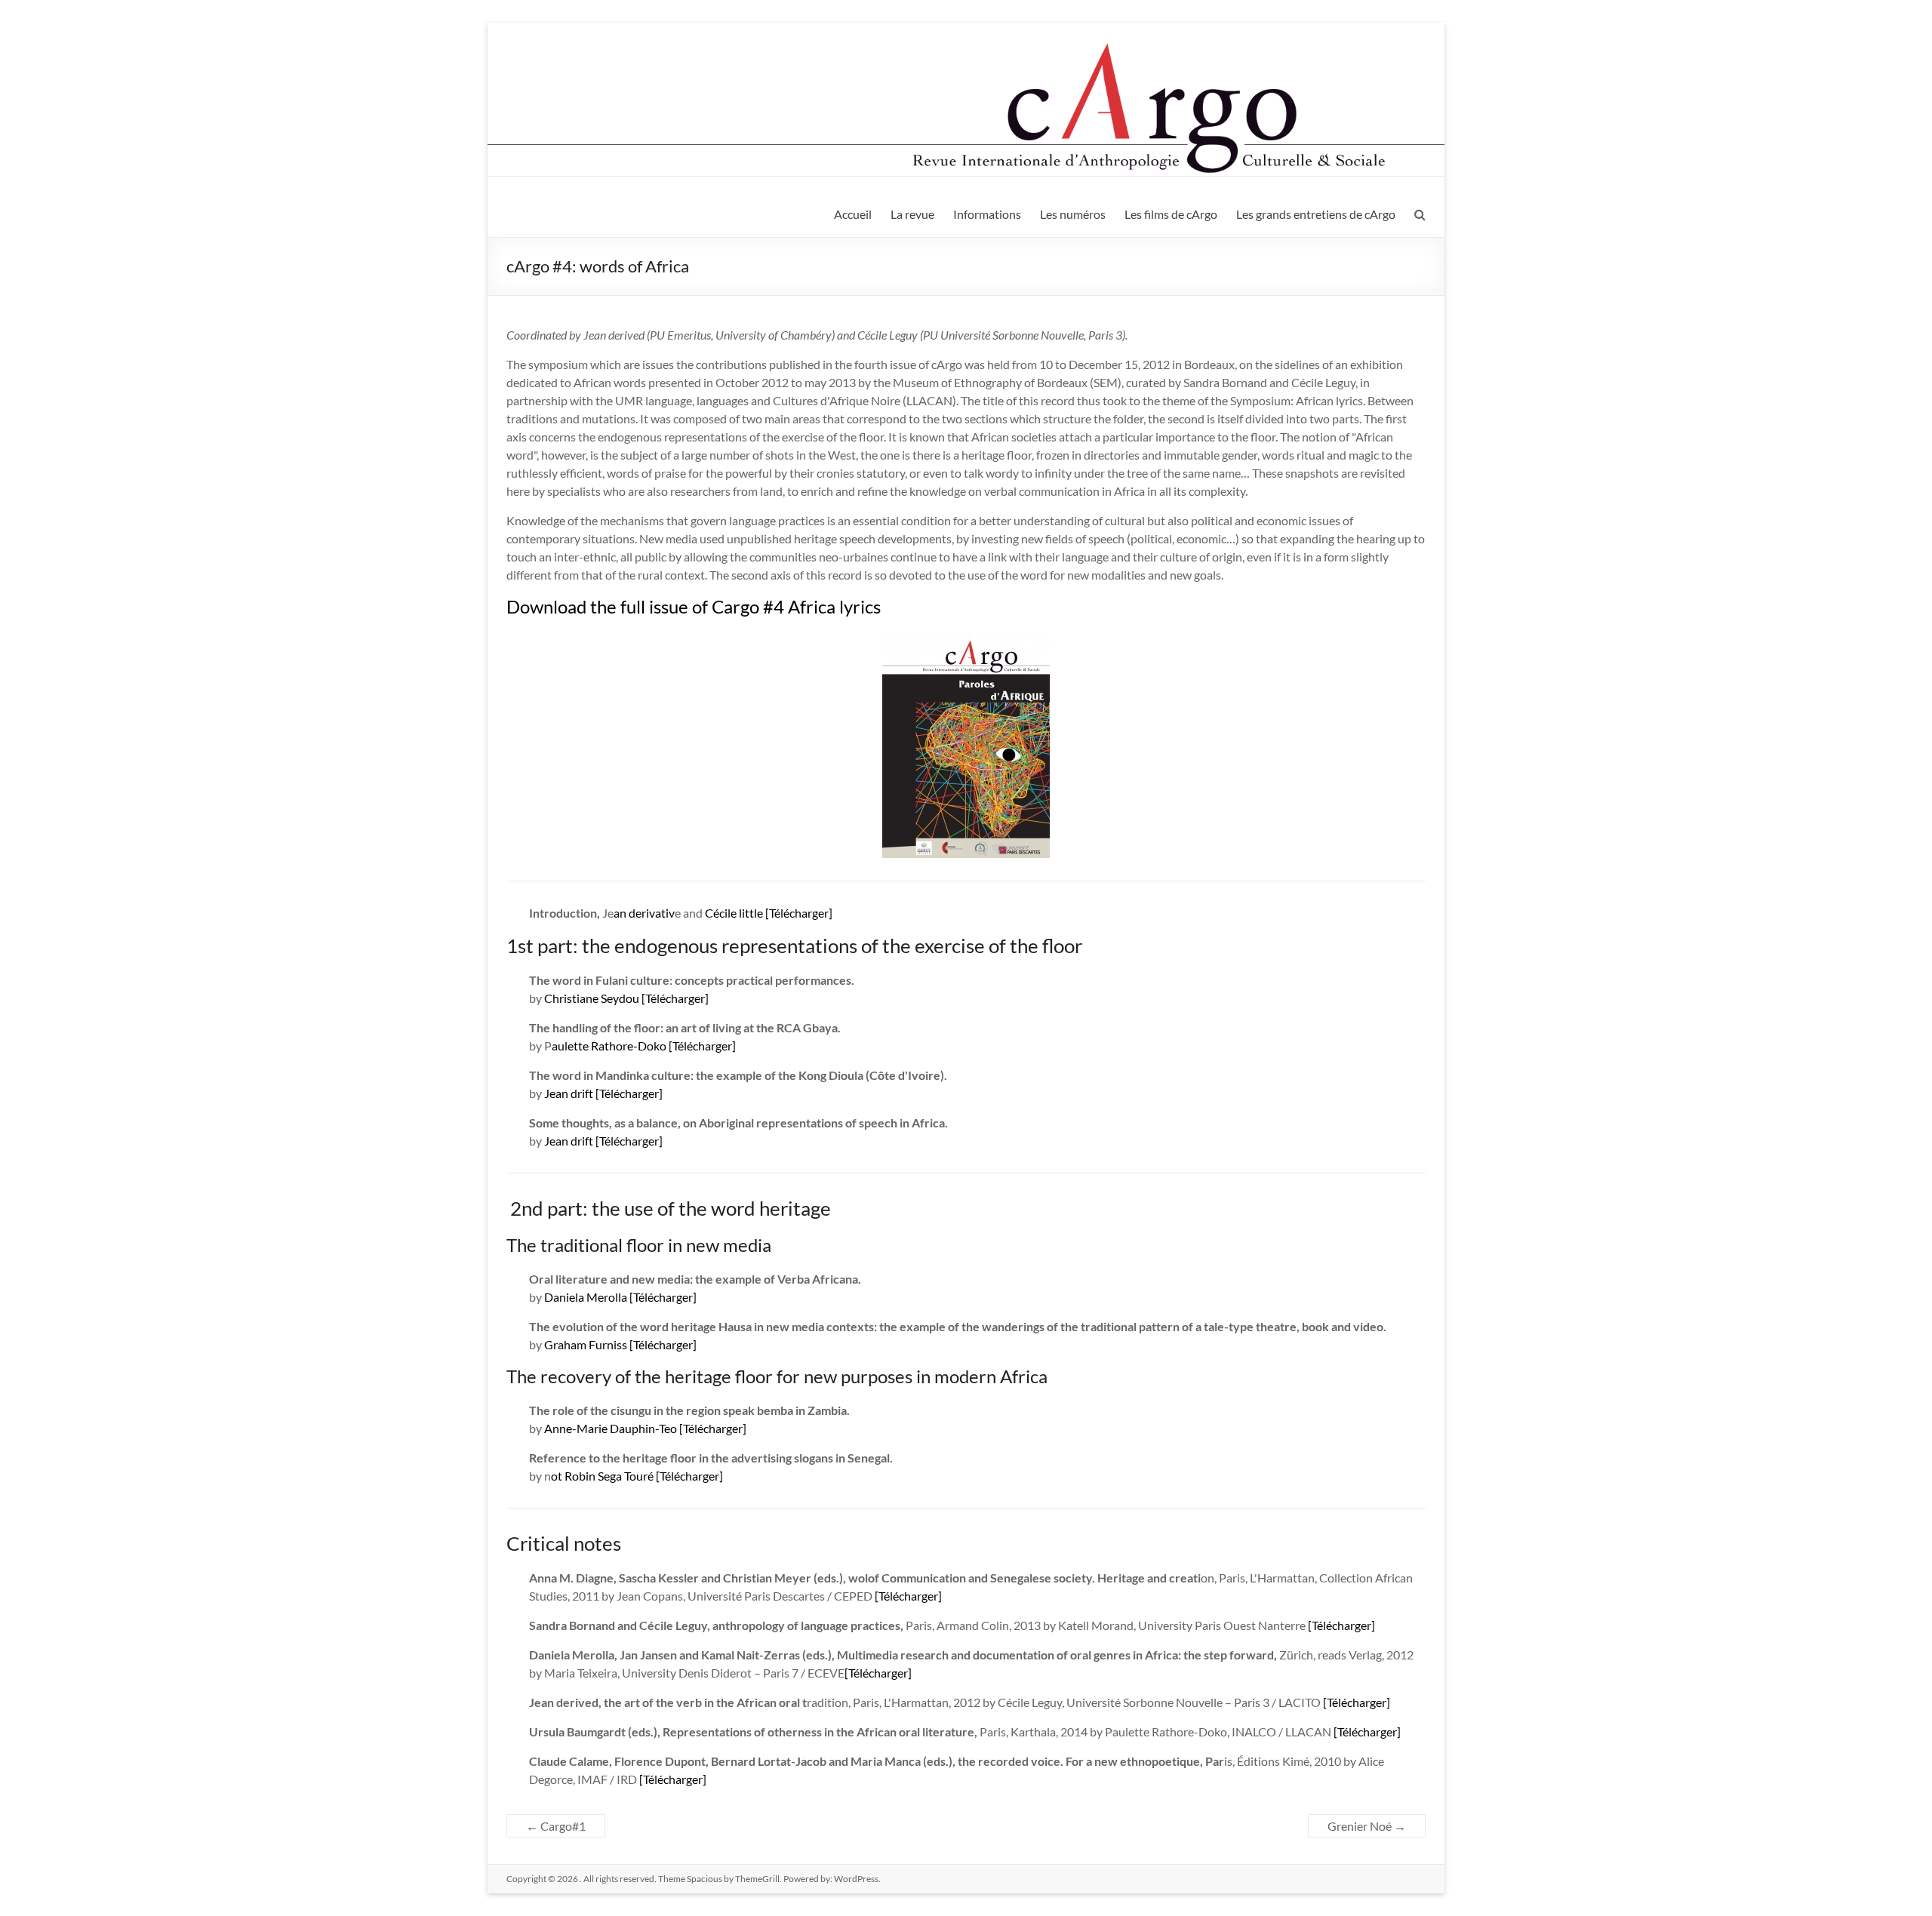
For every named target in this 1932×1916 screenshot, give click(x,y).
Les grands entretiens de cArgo (1316, 214)
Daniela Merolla (586, 1297)
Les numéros (1073, 214)
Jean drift (569, 1093)
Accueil (853, 214)
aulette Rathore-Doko (609, 1046)
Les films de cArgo (1171, 214)
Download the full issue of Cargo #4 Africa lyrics (694, 606)
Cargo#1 (556, 1826)
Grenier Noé (1367, 1826)
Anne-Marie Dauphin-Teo (611, 1428)
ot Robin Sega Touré (602, 1476)
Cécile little (733, 913)
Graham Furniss (586, 1344)
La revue (912, 214)
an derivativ (644, 913)
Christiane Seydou (592, 998)
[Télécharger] (799, 913)
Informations (987, 214)
